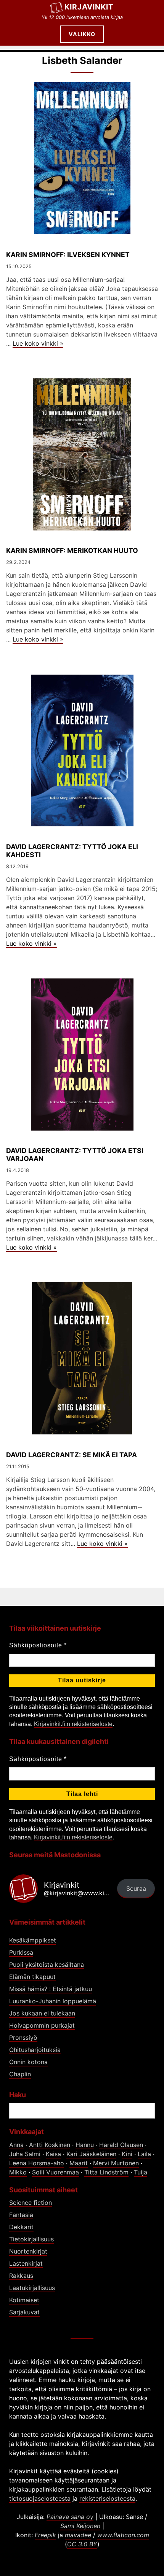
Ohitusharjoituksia (35, 2050)
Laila (144, 2154)
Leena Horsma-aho (37, 2163)
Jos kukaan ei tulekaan (42, 2013)
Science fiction (31, 2203)
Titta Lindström (106, 2172)
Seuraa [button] (136, 1888)
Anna (16, 2145)
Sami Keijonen (80, 2526)
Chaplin (20, 2074)
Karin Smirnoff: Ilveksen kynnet (68, 255)
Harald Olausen (121, 2145)
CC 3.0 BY (82, 2544)
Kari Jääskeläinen (91, 2154)
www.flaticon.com (123, 2535)
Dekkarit (21, 2227)
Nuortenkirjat (28, 2251)
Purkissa (21, 1952)
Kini (127, 2154)
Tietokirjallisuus (31, 2239)
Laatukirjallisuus (32, 2288)
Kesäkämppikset (33, 1940)
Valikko (82, 34)
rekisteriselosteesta (107, 2498)
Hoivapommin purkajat (42, 2025)
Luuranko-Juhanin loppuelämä (53, 2001)
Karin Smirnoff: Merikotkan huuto (72, 550)
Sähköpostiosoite (38, 1645)
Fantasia (21, 2215)
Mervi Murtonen (116, 2163)
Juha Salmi (25, 2154)
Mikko (18, 2172)
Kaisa (53, 2154)
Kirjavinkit (89, 7)
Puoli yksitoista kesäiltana (47, 1965)
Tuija (141, 2172)
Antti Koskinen (50, 2145)
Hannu (85, 2145)
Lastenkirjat (26, 2263)
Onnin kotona (28, 2062)
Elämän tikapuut (32, 1977)
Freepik (45, 2535)
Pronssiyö (23, 2038)
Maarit (79, 2163)
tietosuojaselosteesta (40, 2498)
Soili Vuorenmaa (55, 2172)
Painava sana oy (70, 2517)
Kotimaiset (24, 2300)
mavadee (78, 2535)
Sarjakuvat (24, 2312)
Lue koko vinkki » (38, 343)
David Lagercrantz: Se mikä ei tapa (72, 1455)
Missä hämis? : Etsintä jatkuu (51, 1989)
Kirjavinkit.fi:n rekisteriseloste (73, 1724)
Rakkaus (21, 2276)
